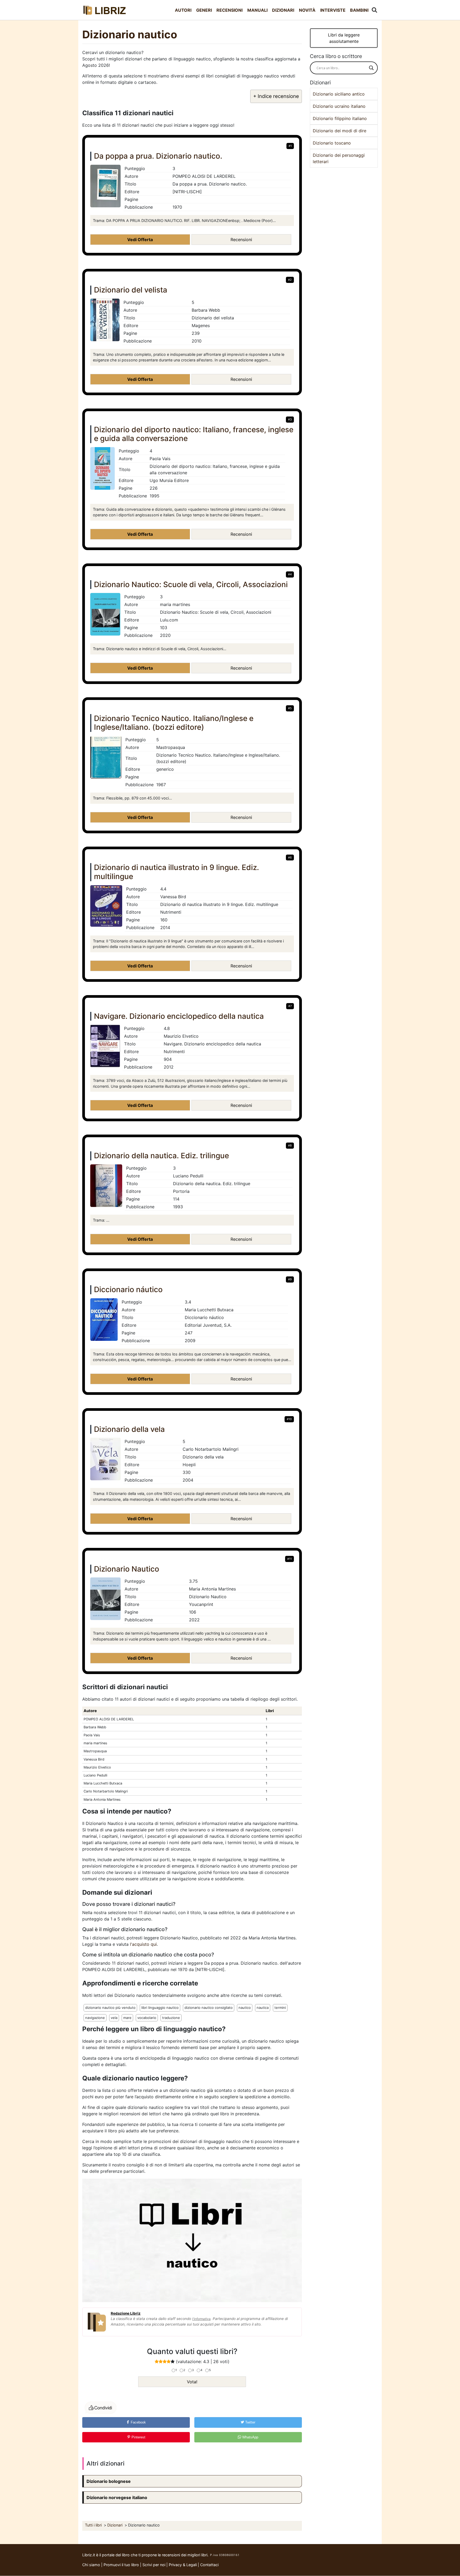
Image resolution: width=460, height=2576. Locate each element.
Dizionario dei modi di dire (340, 131)
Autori (183, 10)
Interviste (333, 10)
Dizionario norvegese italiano (117, 2497)
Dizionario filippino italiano (340, 118)
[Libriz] (105, 10)
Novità (307, 10)
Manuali (257, 10)
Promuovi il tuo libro (121, 2565)
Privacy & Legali (183, 2565)
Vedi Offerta (140, 240)
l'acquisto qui (143, 1944)
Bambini (359, 10)
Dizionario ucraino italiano (339, 106)
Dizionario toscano (332, 143)
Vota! (192, 2382)
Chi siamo (91, 2565)
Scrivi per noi (154, 2565)
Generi (204, 10)
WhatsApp (250, 2437)
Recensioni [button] (241, 240)
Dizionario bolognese (109, 2481)
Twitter (250, 2422)
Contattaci (209, 2565)
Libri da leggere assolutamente (344, 38)
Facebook (138, 2422)
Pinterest (138, 2437)
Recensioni (229, 10)
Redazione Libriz (126, 2313)
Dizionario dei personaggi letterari (339, 158)
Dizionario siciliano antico (339, 94)
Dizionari (283, 10)
